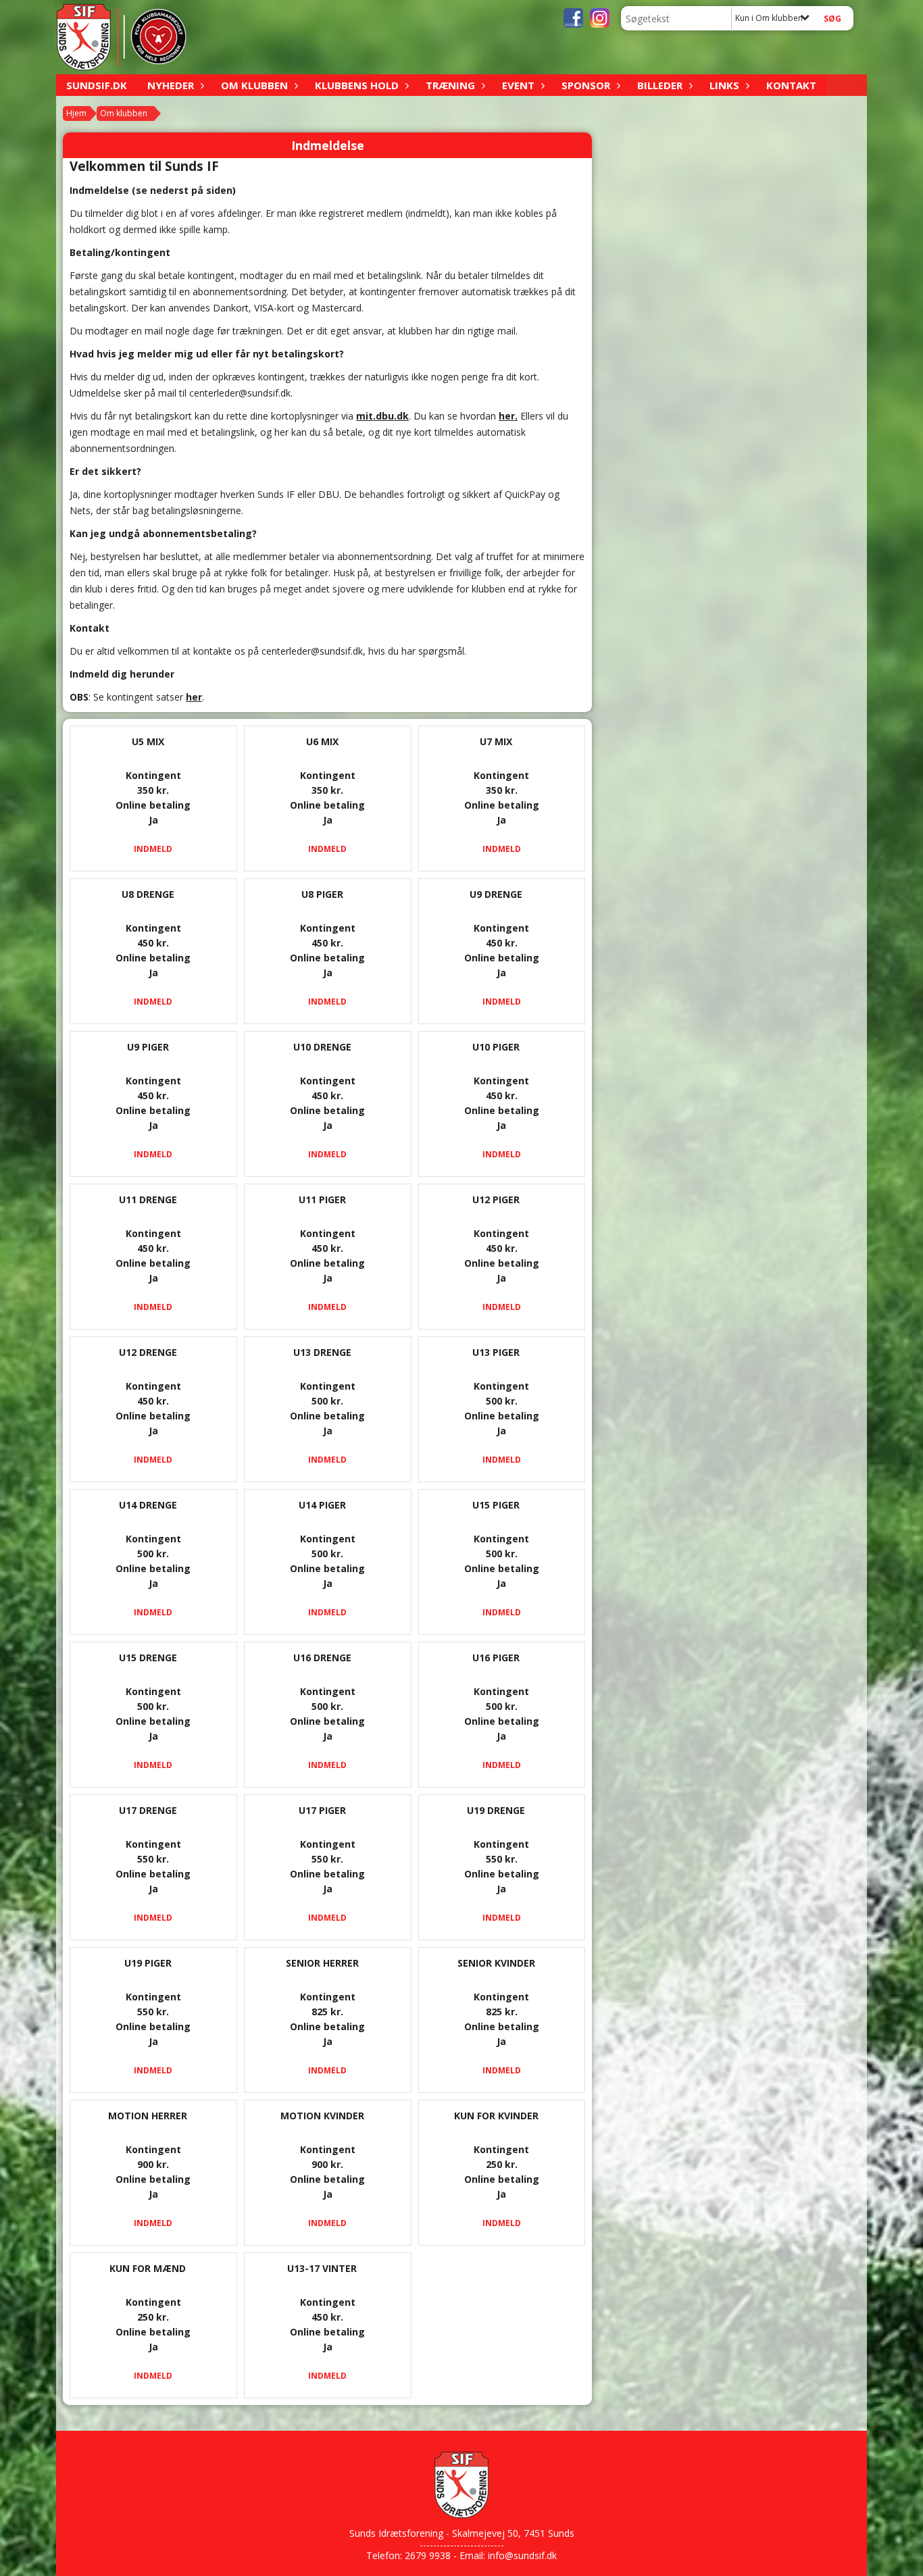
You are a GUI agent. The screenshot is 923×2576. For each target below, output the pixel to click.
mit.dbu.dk (382, 416)
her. (508, 416)
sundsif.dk (97, 85)
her (194, 697)
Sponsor (586, 85)
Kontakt (791, 85)
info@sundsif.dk (522, 2555)
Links (724, 85)
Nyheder (171, 85)
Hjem (76, 113)
